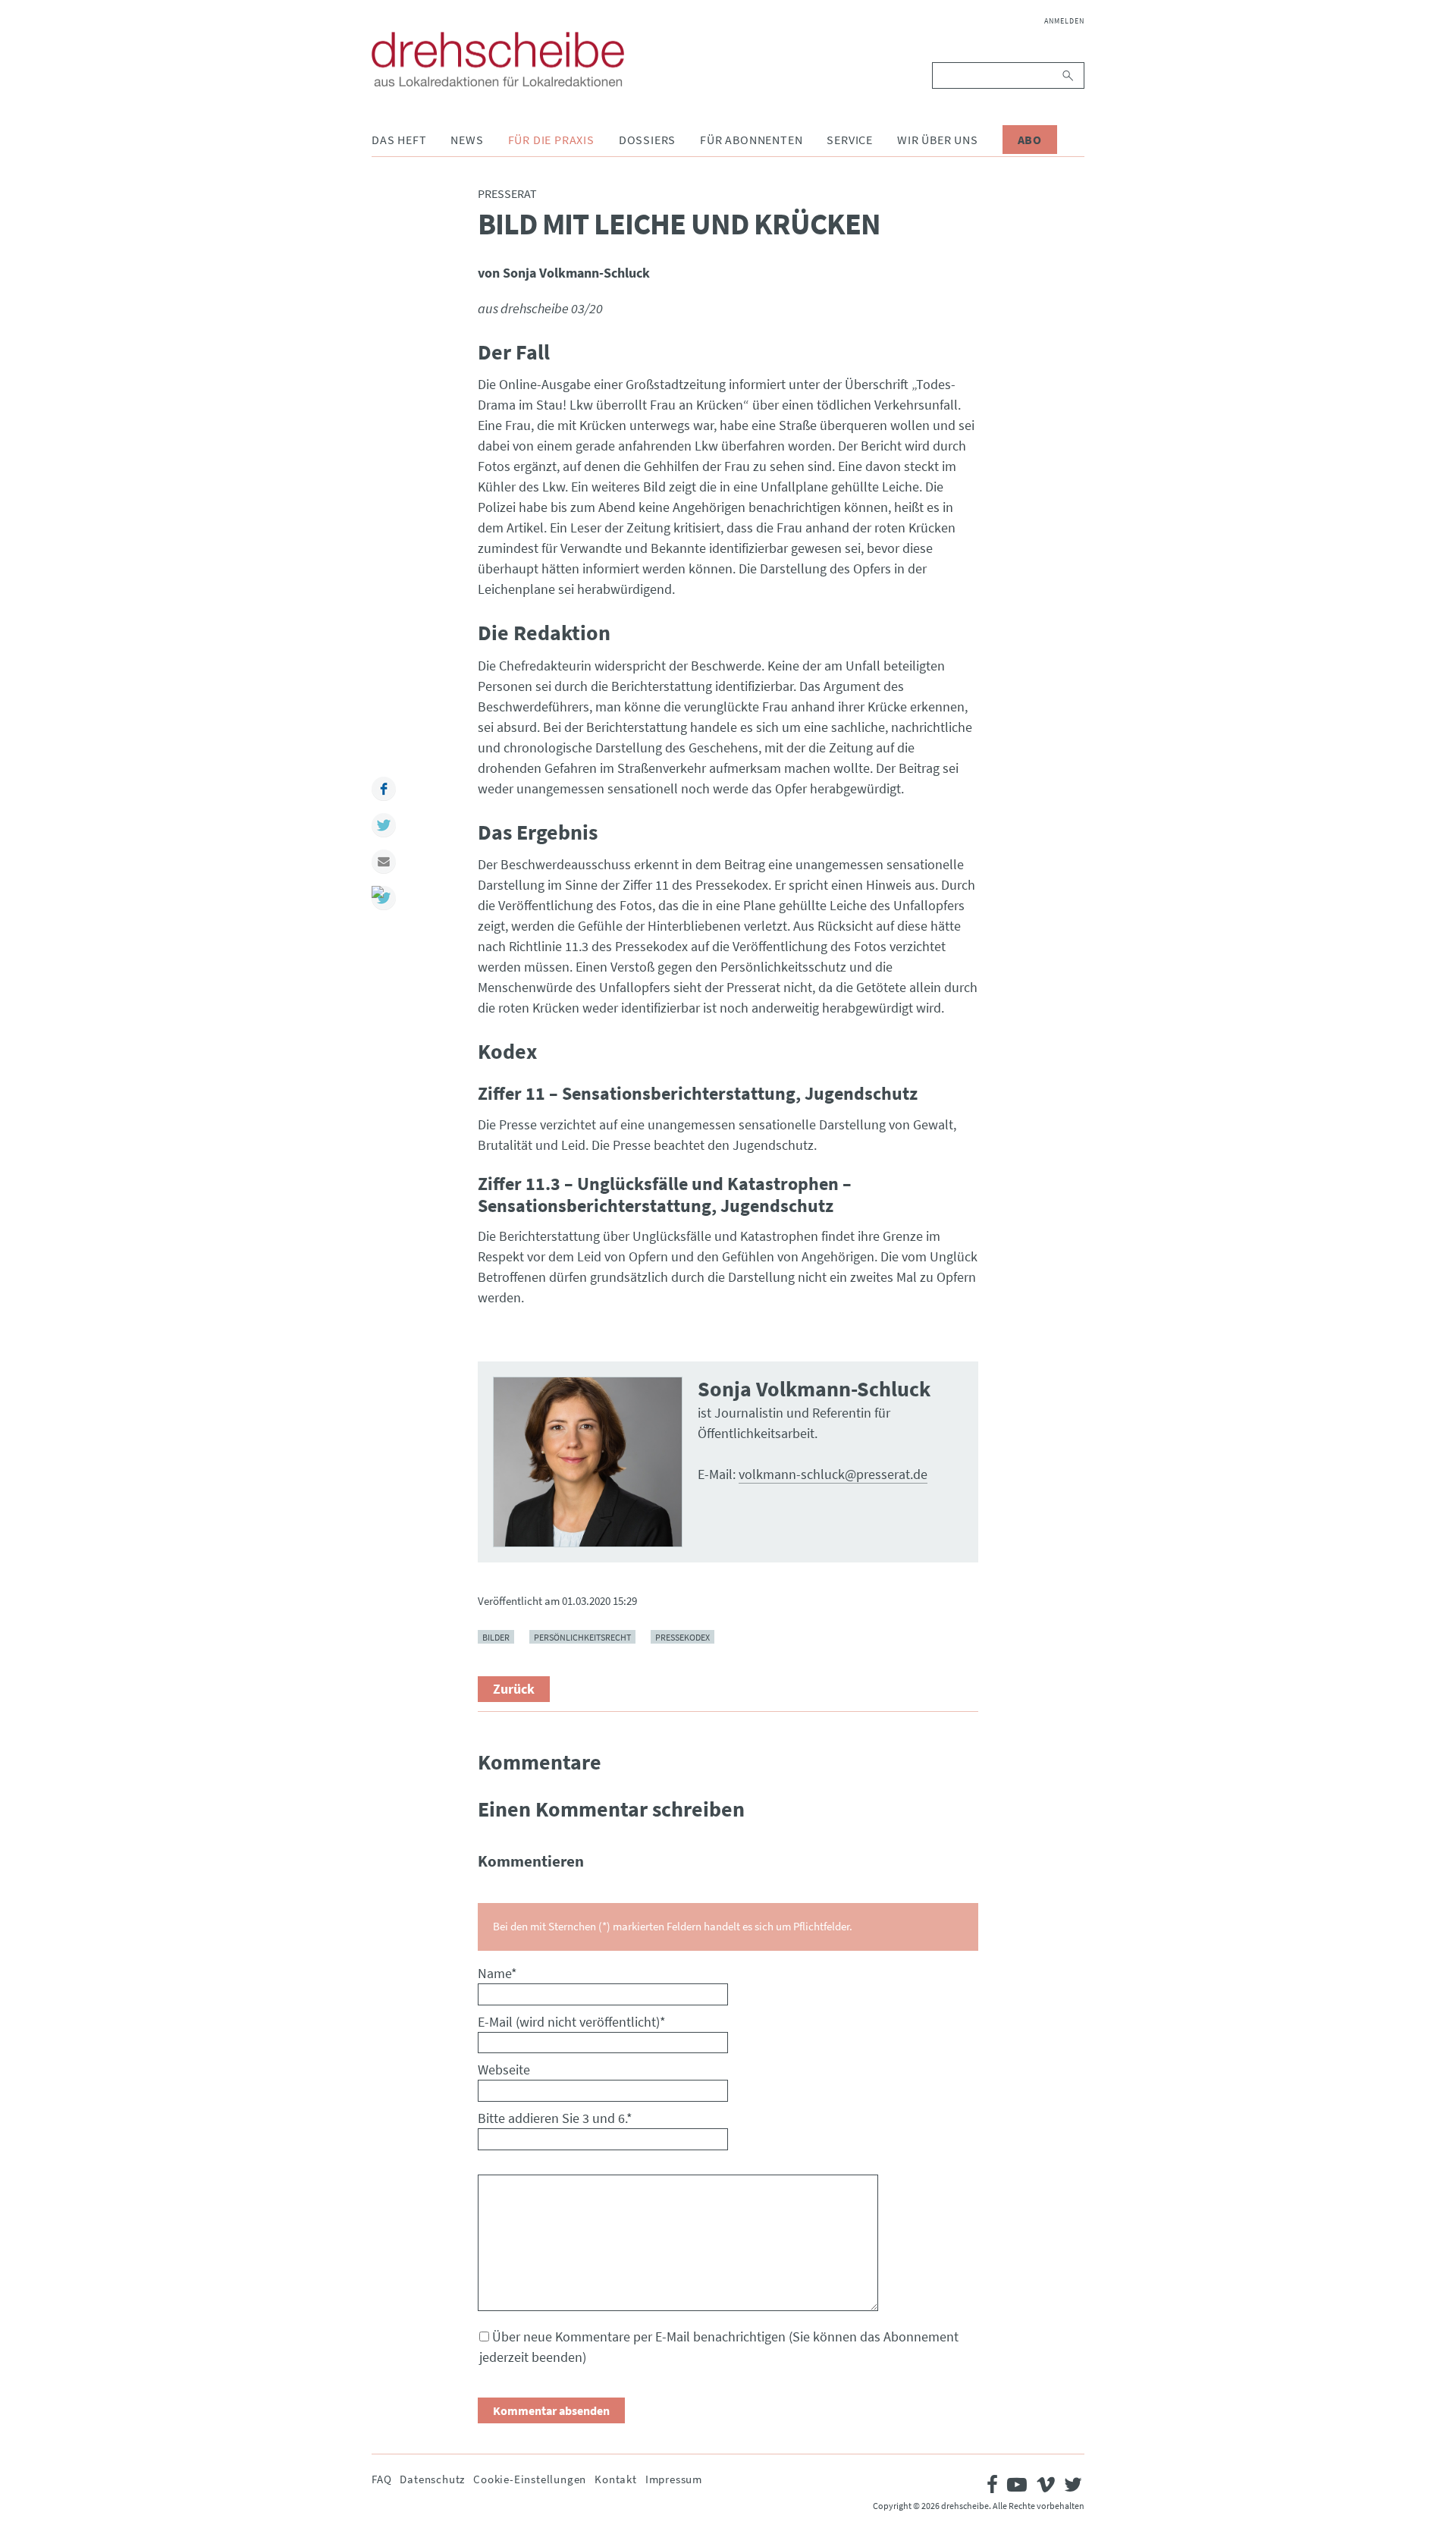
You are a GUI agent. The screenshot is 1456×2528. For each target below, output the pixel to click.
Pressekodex (682, 1637)
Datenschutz (432, 2479)
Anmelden (1064, 21)
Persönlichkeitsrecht (582, 1637)
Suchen (1069, 75)
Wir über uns (938, 140)
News (467, 140)
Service (850, 140)
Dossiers (647, 140)
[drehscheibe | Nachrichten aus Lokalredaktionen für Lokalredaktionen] (498, 59)
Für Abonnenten (751, 140)
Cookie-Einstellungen (530, 2479)
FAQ (381, 2479)
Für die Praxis (551, 140)
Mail (384, 862)
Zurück (514, 1689)
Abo (1030, 140)
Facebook (384, 789)
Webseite (504, 2070)
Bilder (496, 1637)
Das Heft (399, 140)
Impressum (674, 2479)
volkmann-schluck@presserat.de (833, 1474)
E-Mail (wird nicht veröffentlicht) (572, 2022)
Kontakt (616, 2479)
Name (497, 1973)
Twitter (384, 825)
